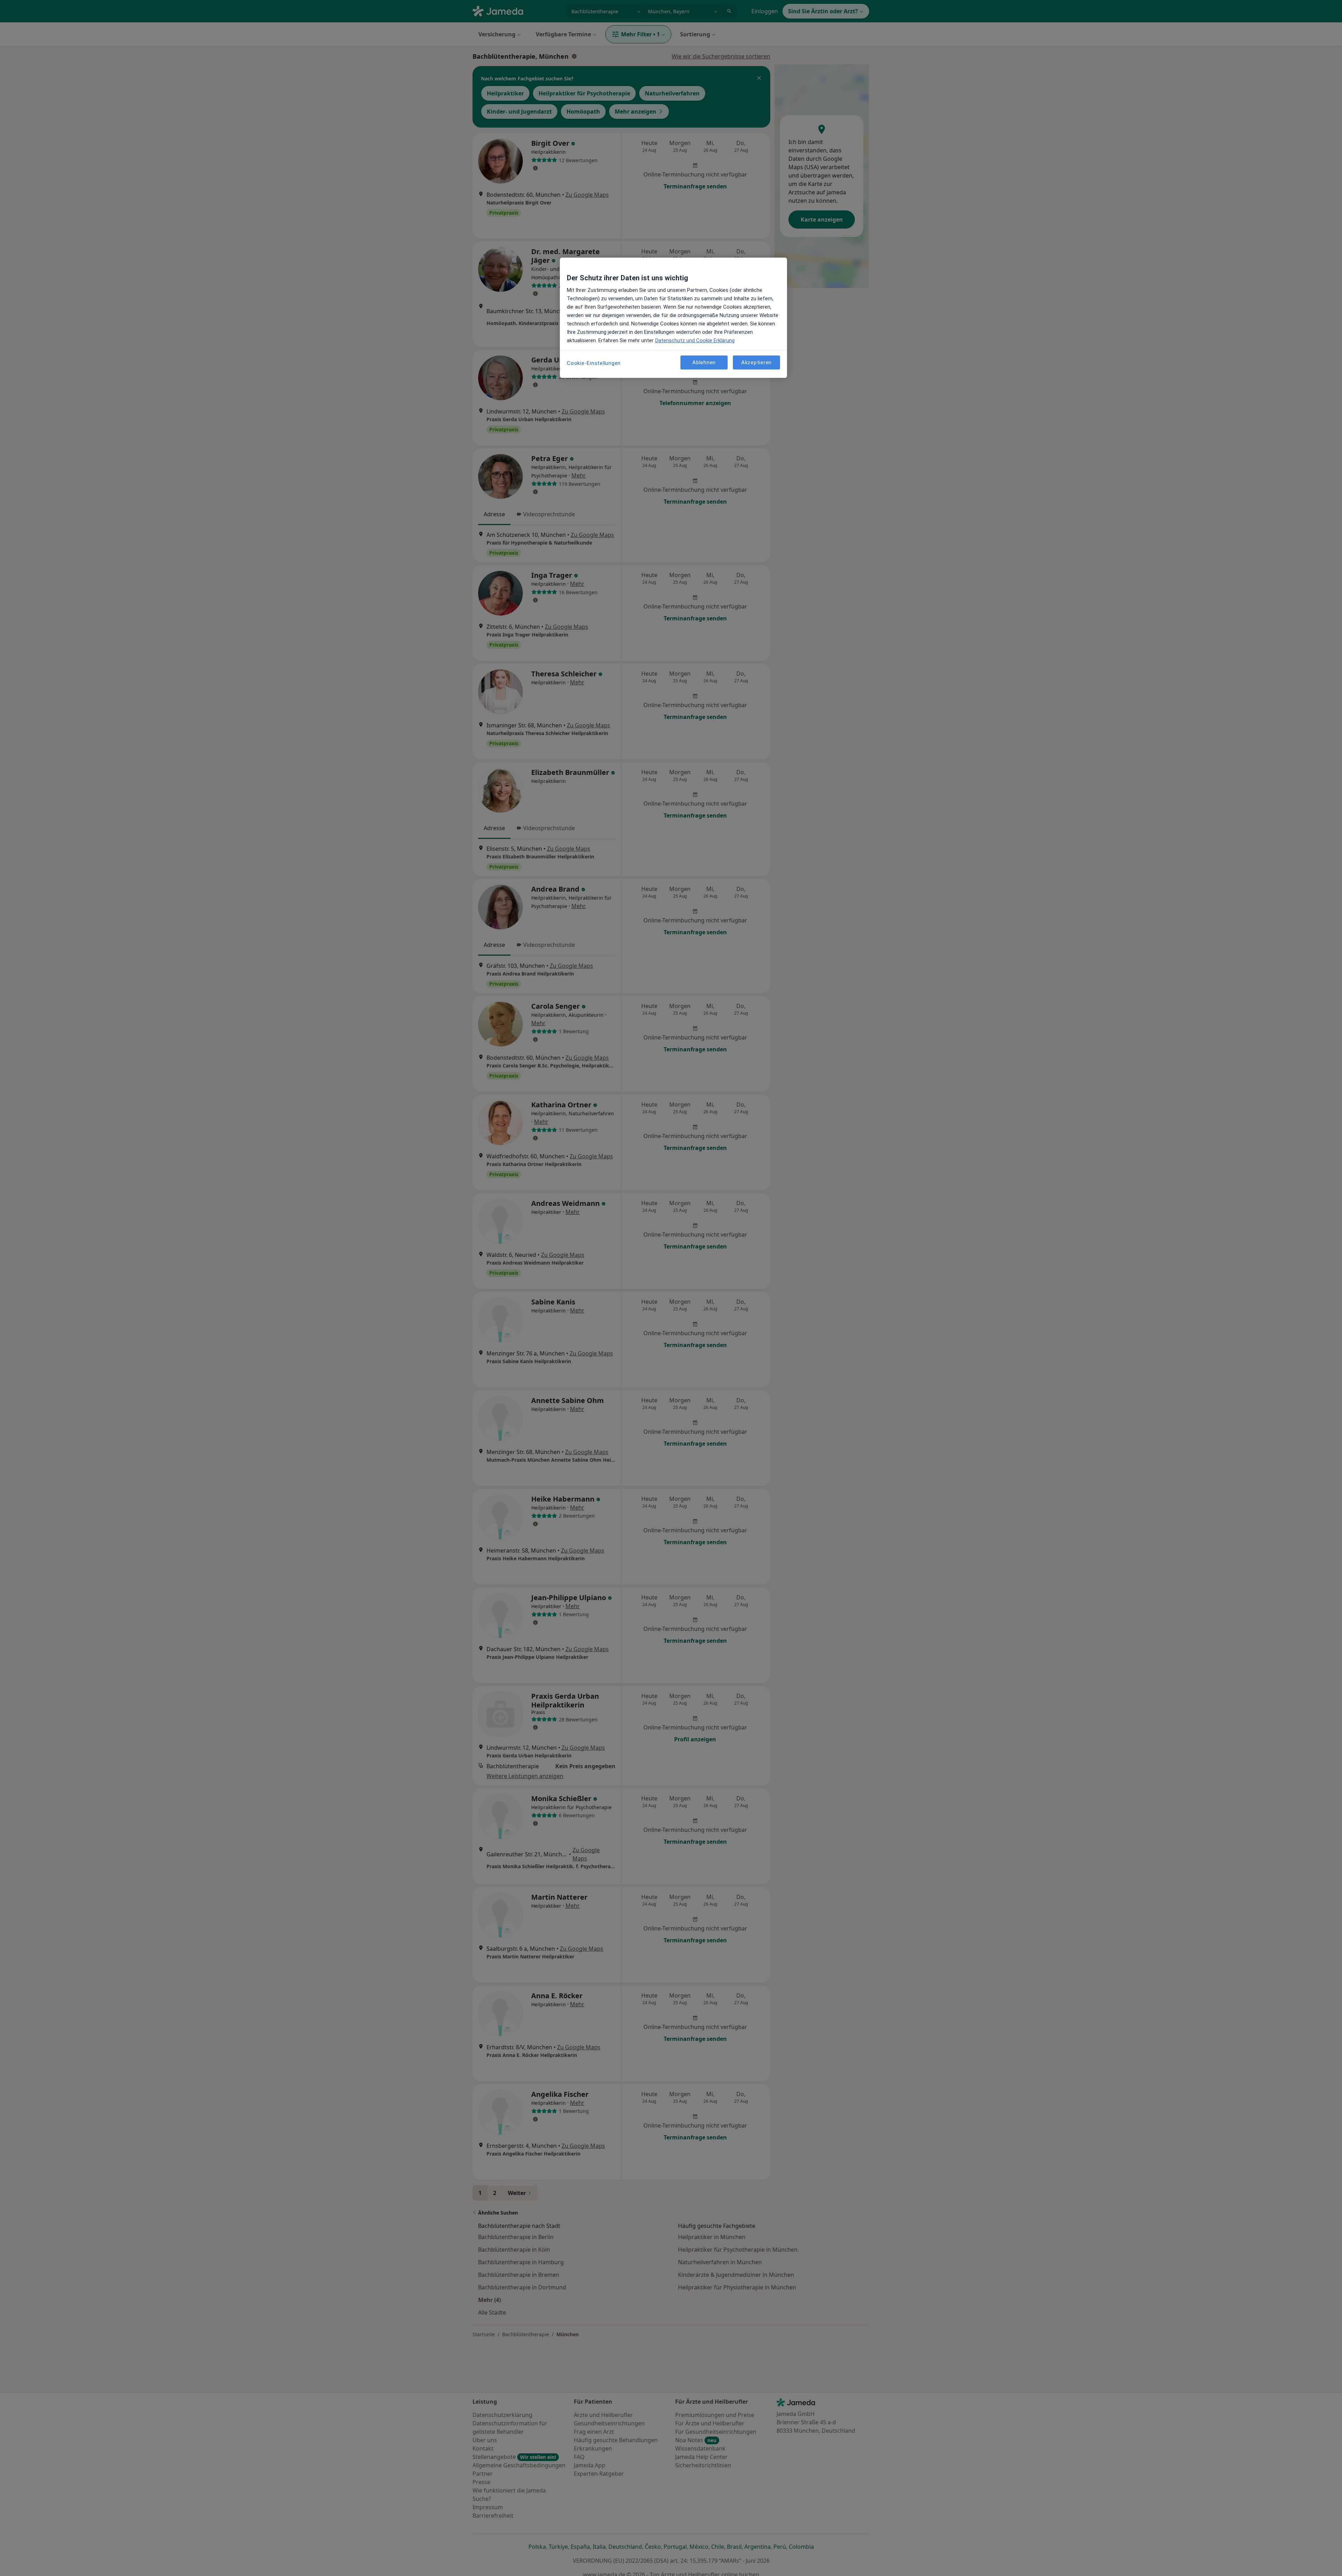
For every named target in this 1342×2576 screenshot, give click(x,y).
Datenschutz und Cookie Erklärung (695, 340)
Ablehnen (704, 362)
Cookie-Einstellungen (594, 363)
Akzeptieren (756, 362)
